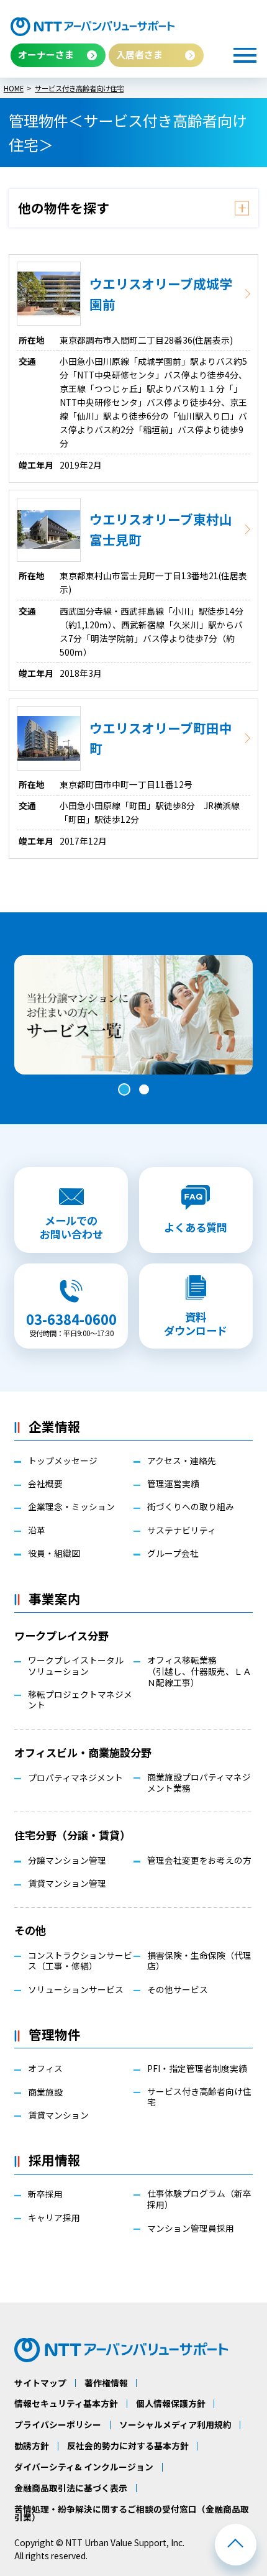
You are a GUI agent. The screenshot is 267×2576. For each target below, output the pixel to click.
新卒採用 (45, 2194)
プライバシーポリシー (58, 2425)
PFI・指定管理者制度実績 (197, 2069)
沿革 (37, 1531)
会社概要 (45, 1484)
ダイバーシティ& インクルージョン (84, 2467)
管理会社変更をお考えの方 (199, 1861)
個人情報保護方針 (171, 2404)
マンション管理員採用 (191, 2229)
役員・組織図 (54, 1554)
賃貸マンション (58, 2115)
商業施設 (45, 2092)
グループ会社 (173, 1554)
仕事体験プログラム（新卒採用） (199, 2199)
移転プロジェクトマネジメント (80, 1700)
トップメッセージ (63, 1461)
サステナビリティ (182, 1531)
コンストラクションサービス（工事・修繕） (80, 1961)
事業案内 (55, 1598)
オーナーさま (46, 54)
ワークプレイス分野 (61, 1635)
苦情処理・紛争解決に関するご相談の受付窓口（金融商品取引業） (132, 2514)
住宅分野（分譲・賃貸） (72, 1835)
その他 (30, 1930)
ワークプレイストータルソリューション (76, 1666)
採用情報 (55, 2160)
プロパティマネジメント (75, 1778)
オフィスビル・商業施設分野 (83, 1752)
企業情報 (55, 1426)
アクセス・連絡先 (182, 1461)
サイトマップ (40, 2383)
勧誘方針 (32, 2446)
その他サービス (178, 1990)
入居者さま (139, 54)
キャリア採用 (54, 2218)
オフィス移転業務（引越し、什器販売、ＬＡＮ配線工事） (199, 1672)
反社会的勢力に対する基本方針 (128, 2446)
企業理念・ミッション (71, 1507)
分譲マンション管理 (67, 1861)
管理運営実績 (173, 1484)
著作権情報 (106, 2383)
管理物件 (55, 2034)
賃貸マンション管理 (67, 1884)
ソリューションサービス (76, 1990)
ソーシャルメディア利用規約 (175, 2425)
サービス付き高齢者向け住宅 (199, 2097)
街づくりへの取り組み (191, 1507)
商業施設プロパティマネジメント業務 (199, 1783)
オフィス (45, 2069)
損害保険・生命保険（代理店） (199, 1961)
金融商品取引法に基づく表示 (71, 2488)
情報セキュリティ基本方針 (66, 2404)
